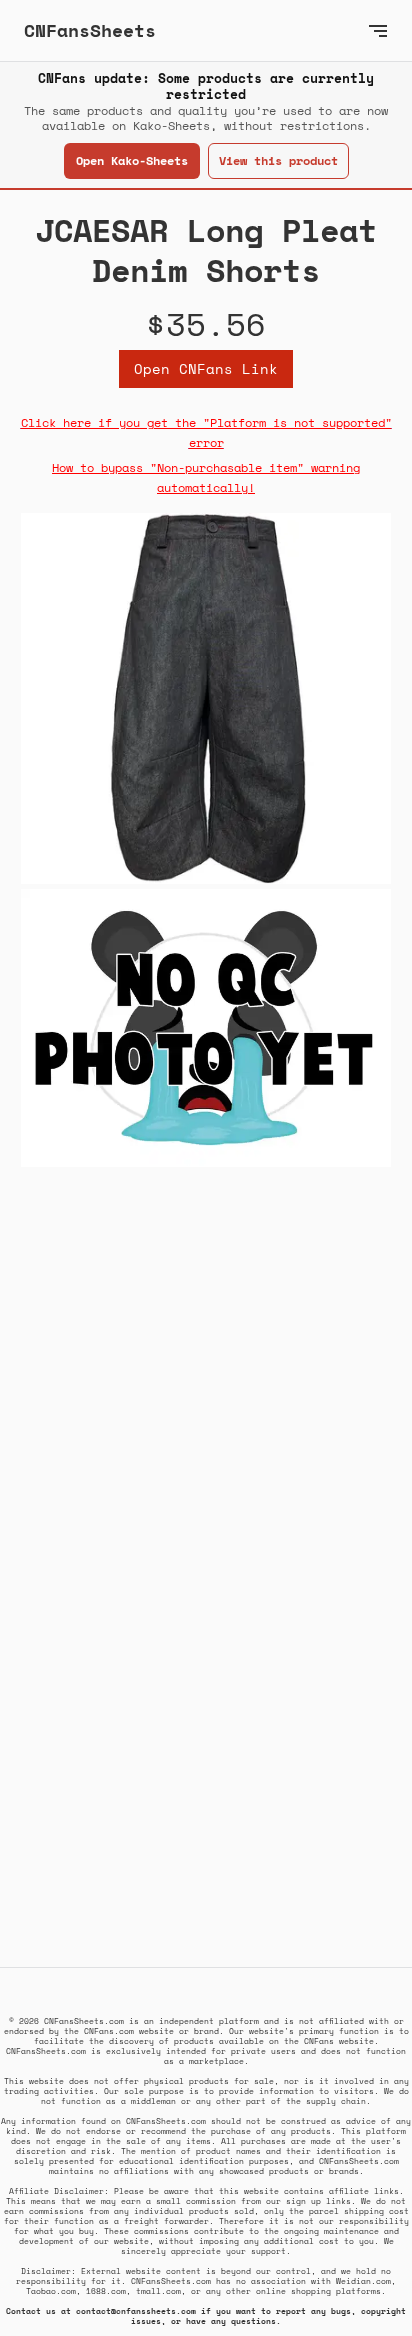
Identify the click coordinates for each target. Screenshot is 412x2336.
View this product (278, 160)
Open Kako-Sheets (132, 160)
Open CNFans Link (206, 368)
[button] (378, 30)
